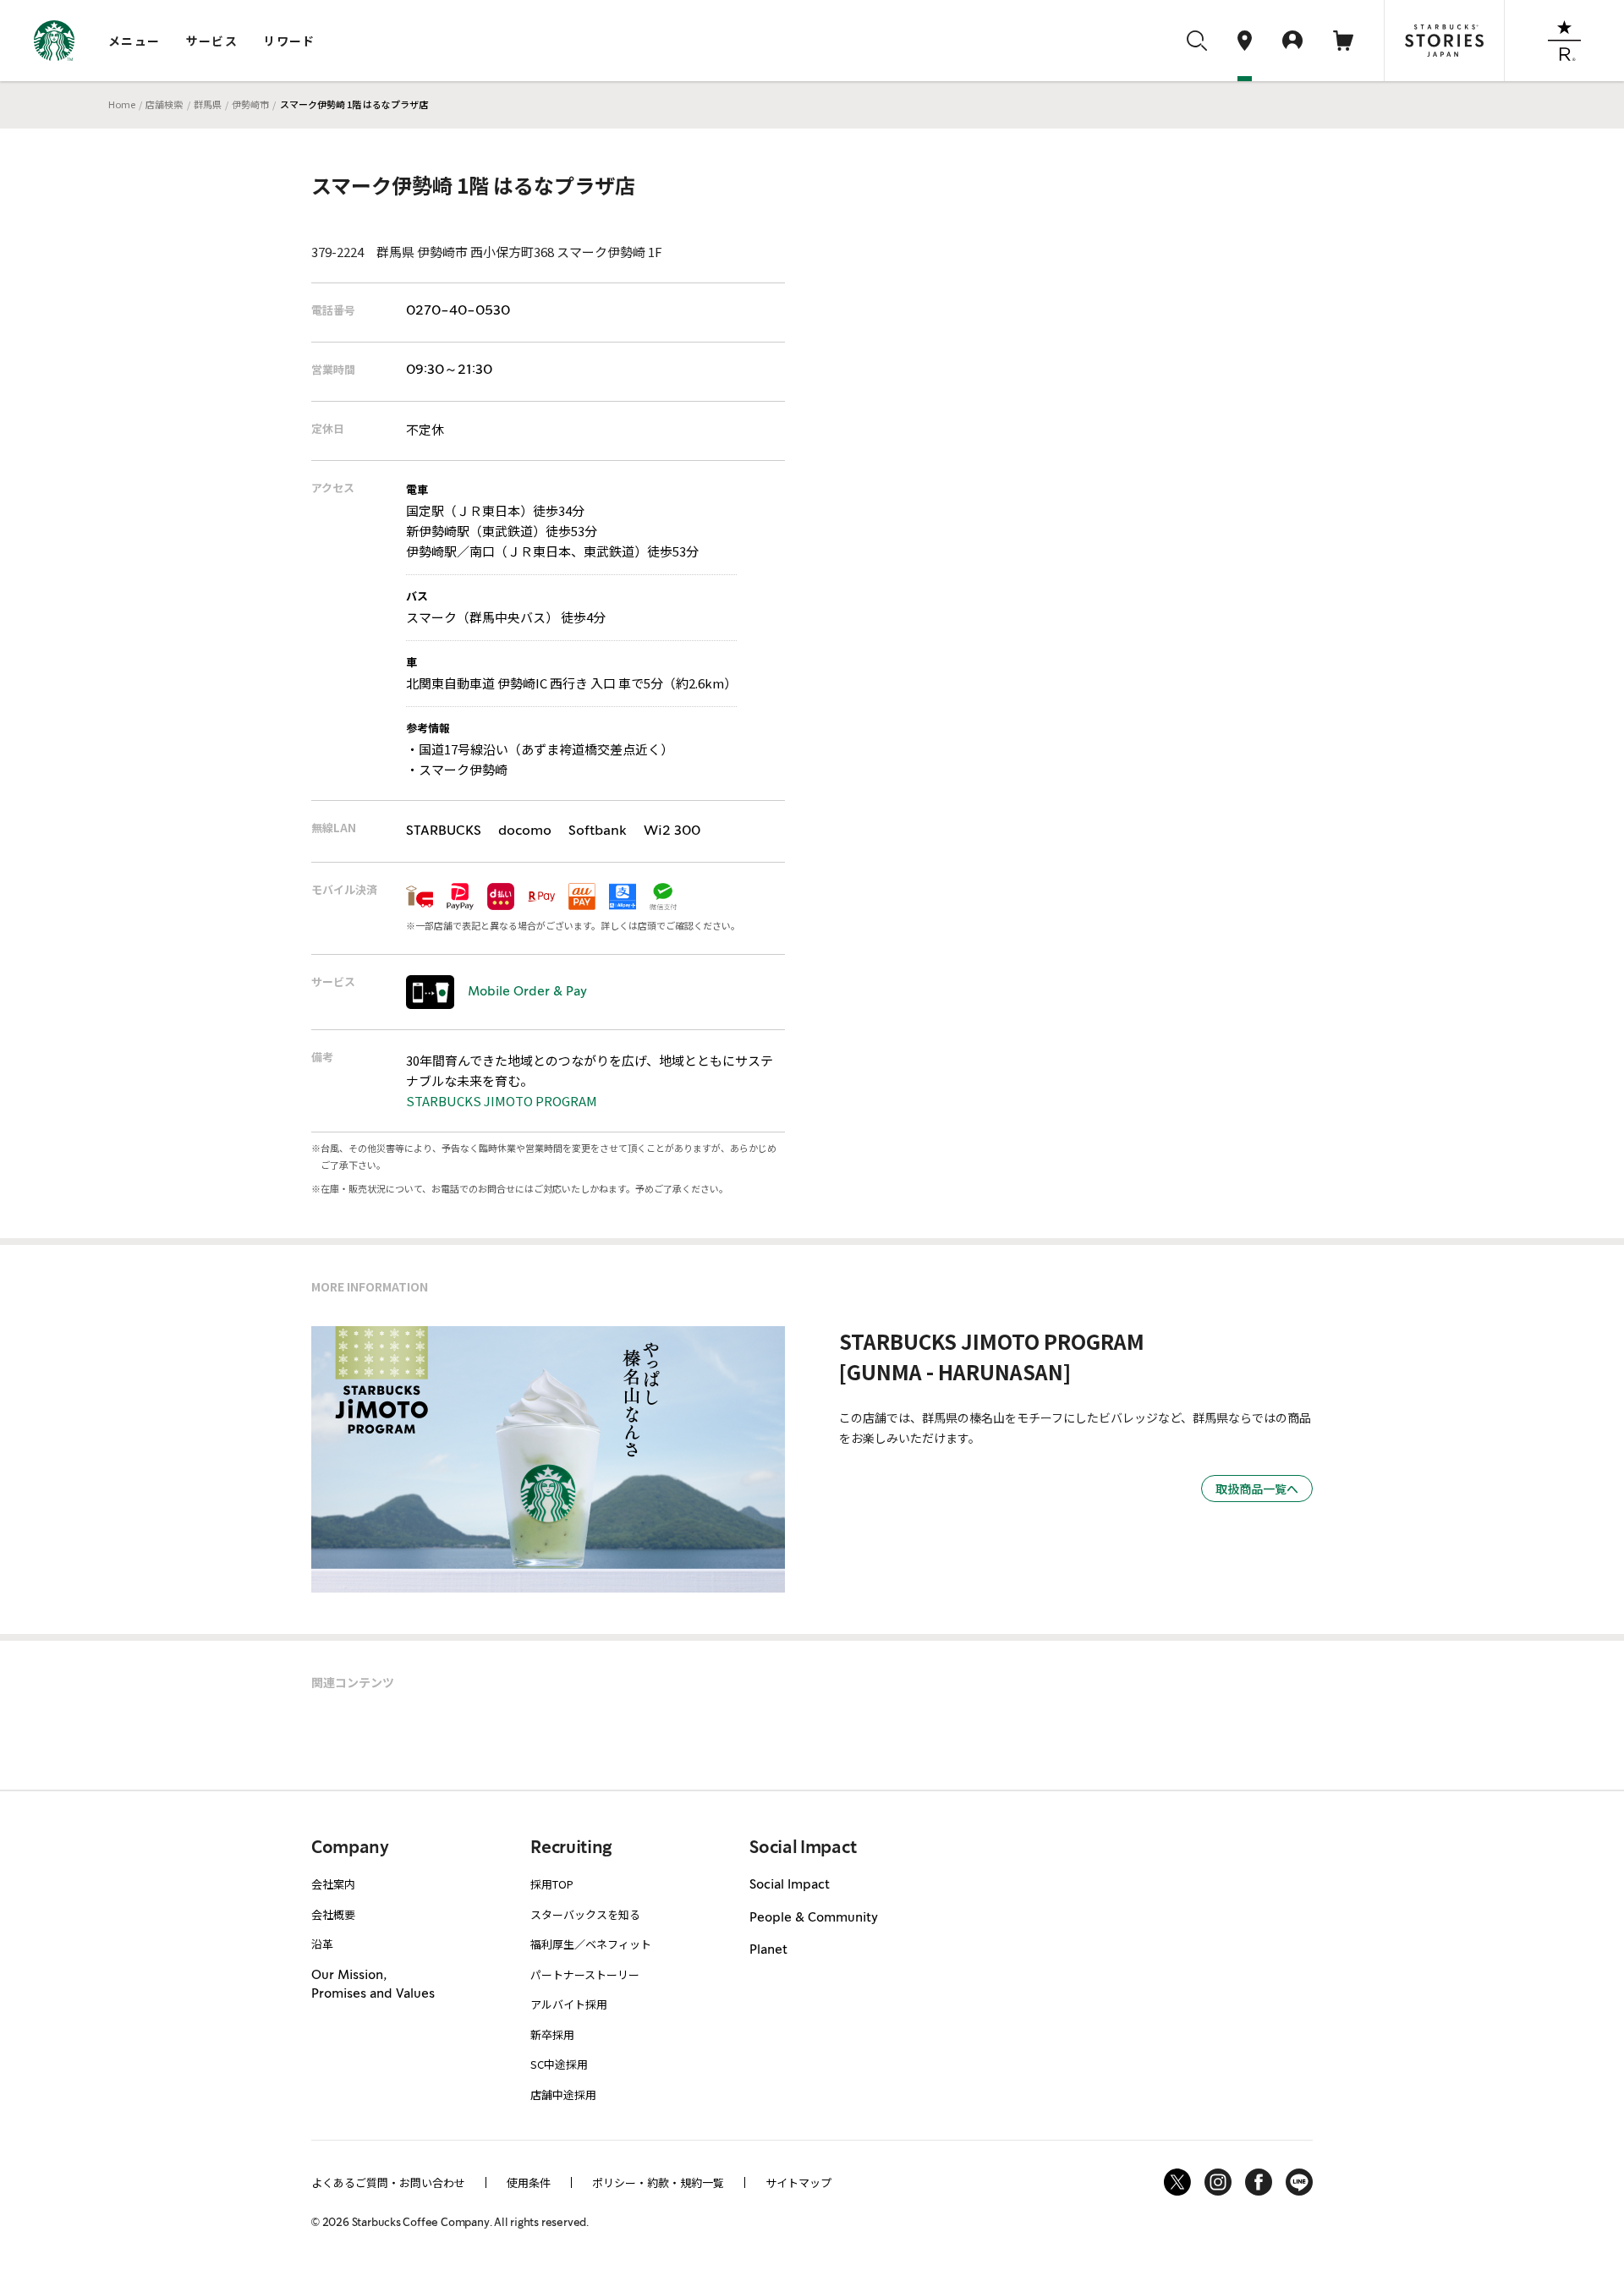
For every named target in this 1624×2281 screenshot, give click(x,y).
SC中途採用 (559, 2064)
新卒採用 (552, 2034)
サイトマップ (798, 2182)
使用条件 (529, 2182)
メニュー (134, 41)
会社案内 (333, 1884)
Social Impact (790, 1885)
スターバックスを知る (585, 1914)
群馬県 (208, 104)
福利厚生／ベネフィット (591, 1944)
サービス (212, 41)
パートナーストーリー (585, 1974)
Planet (768, 1950)
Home (122, 104)
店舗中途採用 (563, 2095)
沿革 (322, 1944)
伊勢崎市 (250, 104)
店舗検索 (164, 104)
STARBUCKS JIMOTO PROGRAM (502, 1101)
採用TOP (552, 1884)
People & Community (814, 1918)
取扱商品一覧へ (1257, 1489)
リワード (289, 41)
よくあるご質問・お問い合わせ (388, 2182)
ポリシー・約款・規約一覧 (658, 2182)
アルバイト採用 (569, 2004)
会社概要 (333, 1914)
